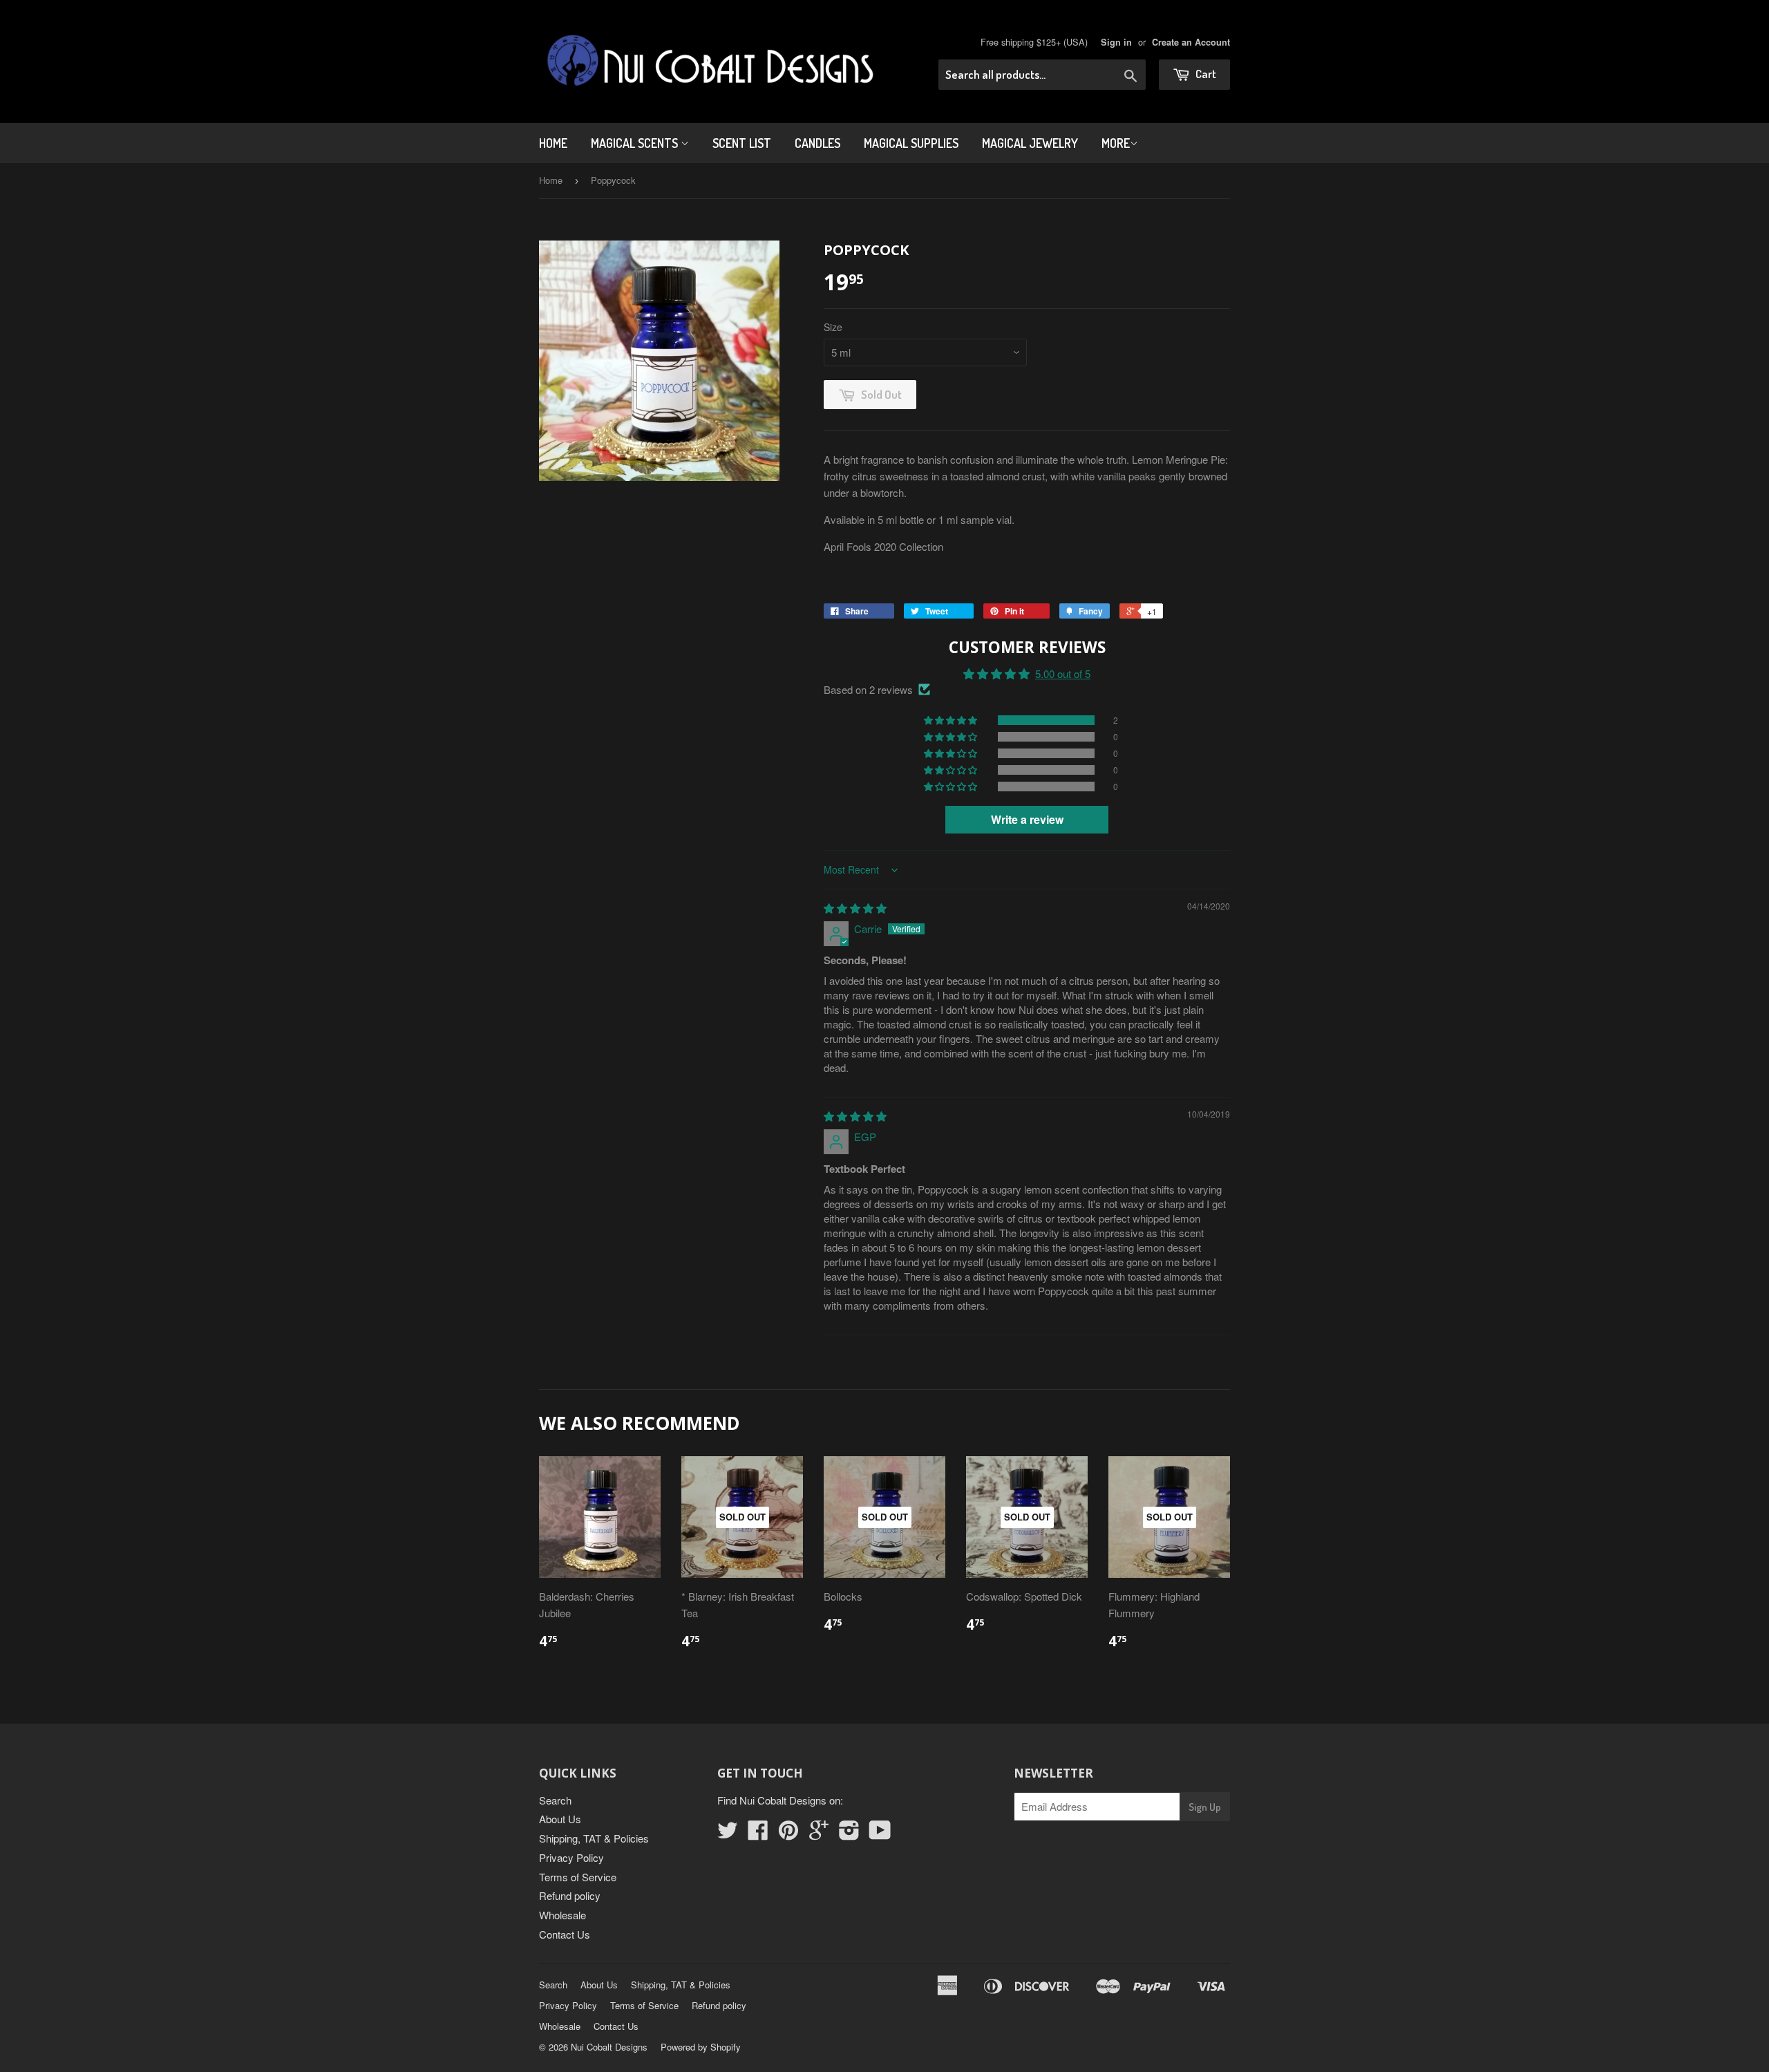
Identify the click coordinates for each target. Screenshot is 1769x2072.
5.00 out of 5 (1063, 674)
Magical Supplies (911, 143)
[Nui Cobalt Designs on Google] (819, 1834)
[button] (952, 720)
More (1116, 143)
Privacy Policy (571, 1857)
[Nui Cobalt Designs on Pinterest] (788, 1834)
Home (553, 143)
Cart (1205, 74)
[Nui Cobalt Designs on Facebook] (758, 1834)
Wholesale (562, 1915)
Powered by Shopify (701, 2047)
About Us (560, 1819)
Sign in (1116, 42)
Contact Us (565, 1934)
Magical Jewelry (1030, 143)
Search (555, 1800)
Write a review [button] (1027, 819)
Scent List (742, 143)
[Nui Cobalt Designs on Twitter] (728, 1834)
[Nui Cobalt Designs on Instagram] (849, 1834)
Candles (817, 143)
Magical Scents (636, 143)
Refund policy (570, 1895)
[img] (855, 908)
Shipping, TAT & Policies (594, 1838)
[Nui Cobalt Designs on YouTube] (880, 1834)
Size (833, 327)
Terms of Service (578, 1877)
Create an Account (1191, 42)
